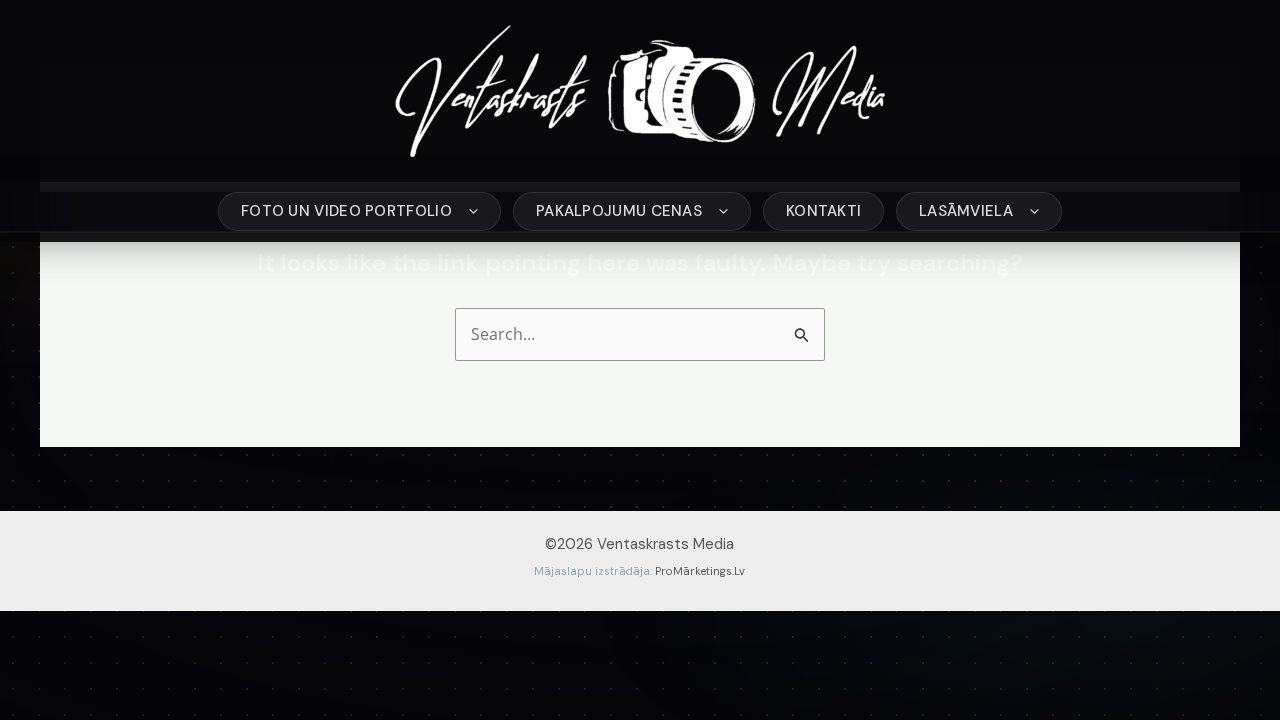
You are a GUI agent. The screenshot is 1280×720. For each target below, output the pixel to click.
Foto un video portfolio (346, 211)
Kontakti (823, 211)
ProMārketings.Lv (700, 571)
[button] (468, 211)
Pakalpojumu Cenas (619, 211)
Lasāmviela (966, 211)
